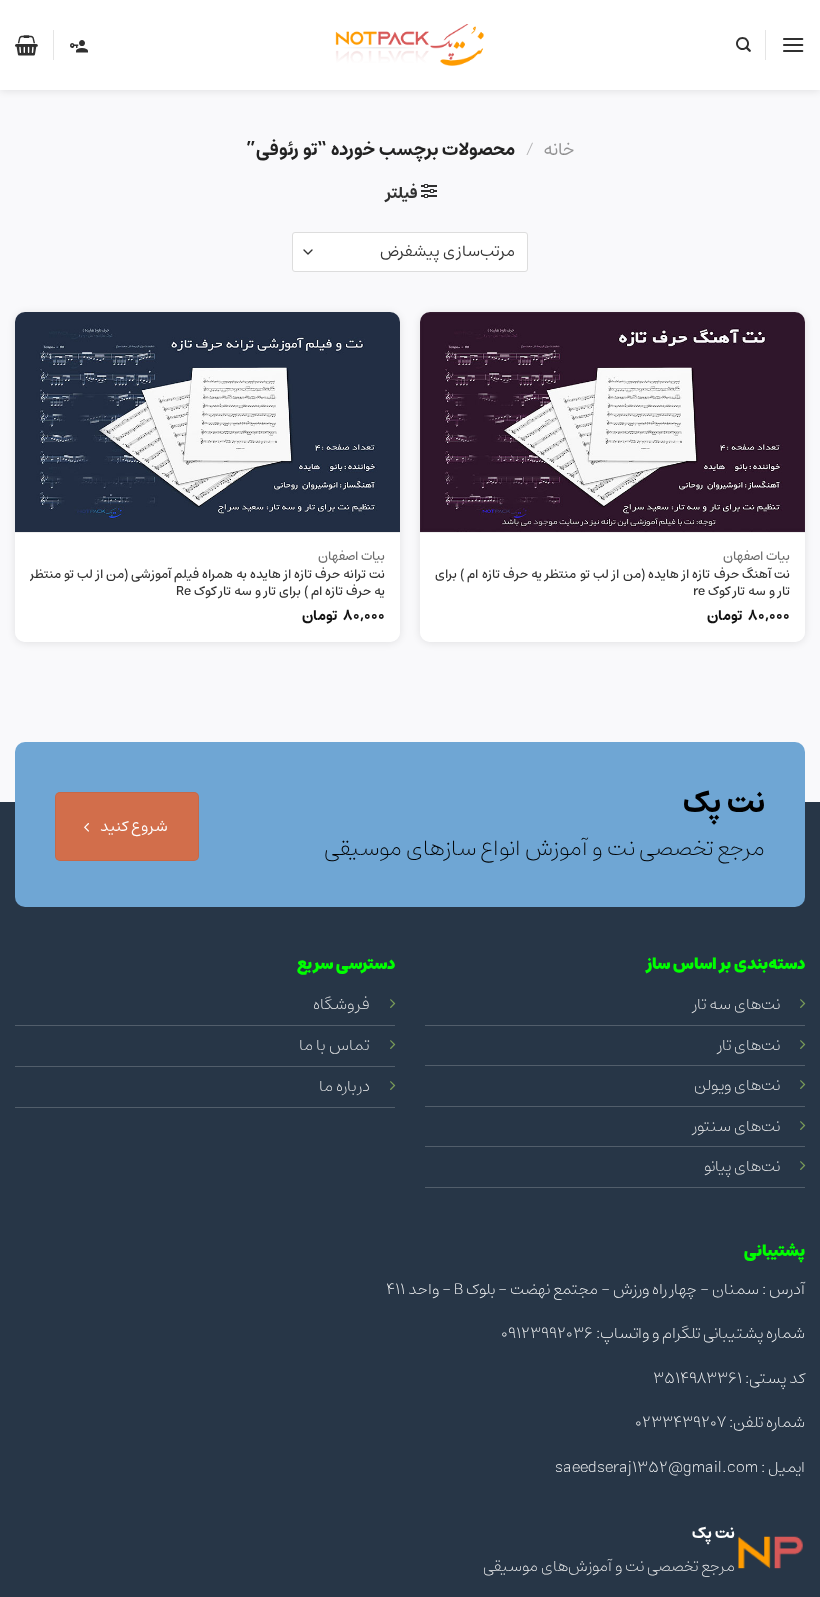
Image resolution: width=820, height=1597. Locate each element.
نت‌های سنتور (736, 1126)
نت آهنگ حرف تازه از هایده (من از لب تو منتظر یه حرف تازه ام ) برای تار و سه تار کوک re (612, 584)
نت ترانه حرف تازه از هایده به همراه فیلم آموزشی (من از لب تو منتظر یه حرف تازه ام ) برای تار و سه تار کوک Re (207, 584)
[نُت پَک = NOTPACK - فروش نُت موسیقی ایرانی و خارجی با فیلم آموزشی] (410, 45)
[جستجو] (742, 45)
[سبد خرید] (26, 45)
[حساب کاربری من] (78, 45)
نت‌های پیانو (742, 1166)
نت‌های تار (749, 1045)
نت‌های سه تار (736, 1004)
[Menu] (793, 44)
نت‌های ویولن (737, 1085)
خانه (558, 149)
